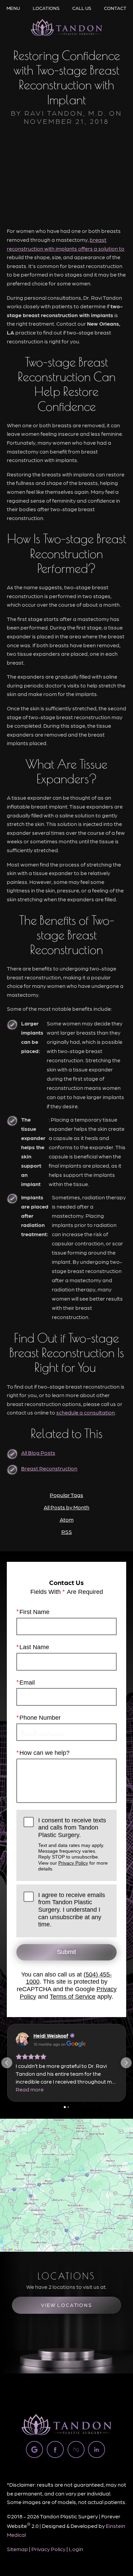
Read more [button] (30, 2089)
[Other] (76, 2449)
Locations (46, 8)
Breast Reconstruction (49, 1468)
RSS (67, 1532)
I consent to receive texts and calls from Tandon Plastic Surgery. (73, 1844)
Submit (66, 1952)
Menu (13, 8)
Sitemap (17, 2549)
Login (76, 2549)
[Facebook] (55, 2449)
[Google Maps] (34, 2449)
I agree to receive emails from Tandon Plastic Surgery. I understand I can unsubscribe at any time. (72, 1910)
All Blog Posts (38, 1453)
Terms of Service (73, 1997)
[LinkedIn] (97, 2449)
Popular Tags (66, 1495)
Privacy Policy (73, 1863)
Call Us (82, 8)
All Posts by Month (66, 1507)
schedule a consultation (86, 1412)
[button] (7, 2063)
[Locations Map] (66, 2184)
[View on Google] (23, 2039)
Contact (115, 8)
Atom (67, 1519)
